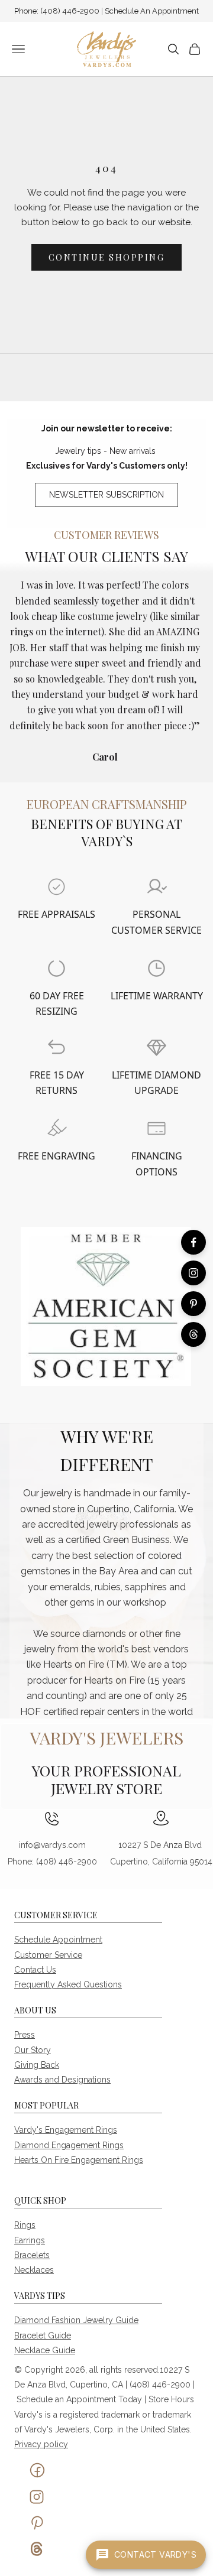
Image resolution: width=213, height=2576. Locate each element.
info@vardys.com (52, 1845)
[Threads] (193, 1334)
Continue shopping (107, 257)
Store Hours (171, 2399)
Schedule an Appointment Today (79, 2399)
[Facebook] (193, 1242)
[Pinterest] (193, 1304)
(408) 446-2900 (71, 11)
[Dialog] (57, 887)
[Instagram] (193, 1273)
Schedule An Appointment (152, 11)
